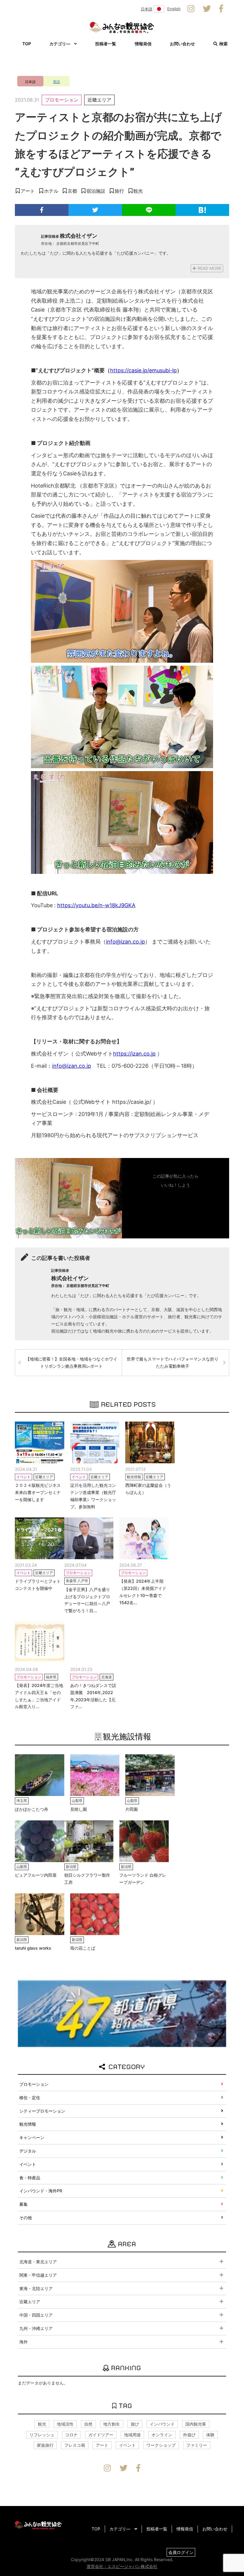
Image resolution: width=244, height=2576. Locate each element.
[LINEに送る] (149, 210)
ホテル (51, 191)
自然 (88, 2424)
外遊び (189, 2435)
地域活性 (65, 2424)
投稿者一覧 (106, 44)
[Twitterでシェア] (95, 210)
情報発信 (143, 44)
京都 (72, 191)
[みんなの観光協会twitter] (207, 9)
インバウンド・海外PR (41, 2191)
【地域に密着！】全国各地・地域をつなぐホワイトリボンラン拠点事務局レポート (71, 1362)
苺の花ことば (83, 1948)
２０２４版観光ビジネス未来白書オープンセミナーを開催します (38, 1492)
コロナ (71, 2435)
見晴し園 (79, 1809)
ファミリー (197, 2445)
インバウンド (162, 2424)
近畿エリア (99, 100)
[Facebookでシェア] (42, 210)
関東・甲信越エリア (38, 2275)
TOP (27, 44)
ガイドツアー (101, 2435)
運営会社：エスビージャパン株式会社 (122, 2566)
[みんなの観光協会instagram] (191, 9)
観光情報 (28, 2124)
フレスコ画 (75, 2445)
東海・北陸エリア (36, 2288)
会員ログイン (181, 2552)
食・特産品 (30, 2178)
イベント (28, 2164)
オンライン (162, 2435)
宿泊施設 (96, 191)
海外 (24, 2342)
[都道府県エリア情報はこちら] (122, 2013)
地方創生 (112, 2424)
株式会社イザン (79, 236)
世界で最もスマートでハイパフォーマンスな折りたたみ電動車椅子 (173, 1362)
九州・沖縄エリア (36, 2328)
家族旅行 (45, 2445)
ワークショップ (161, 2445)
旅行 (119, 191)
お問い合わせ (182, 44)
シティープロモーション (42, 2111)
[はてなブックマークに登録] (202, 210)
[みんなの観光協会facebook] (221, 9)
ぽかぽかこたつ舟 (32, 1809)
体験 (210, 2435)
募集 (24, 2204)
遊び (135, 2424)
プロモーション (62, 100)
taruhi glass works (33, 1948)
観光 (138, 191)
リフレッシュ (42, 2435)
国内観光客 (196, 2424)
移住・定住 (30, 2098)
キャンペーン (32, 2137)
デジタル (28, 2151)
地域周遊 (132, 2435)
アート (28, 191)
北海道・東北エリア (38, 2262)
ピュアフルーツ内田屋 (36, 1875)
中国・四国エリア (36, 2315)
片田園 (132, 1809)
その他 (26, 2218)
